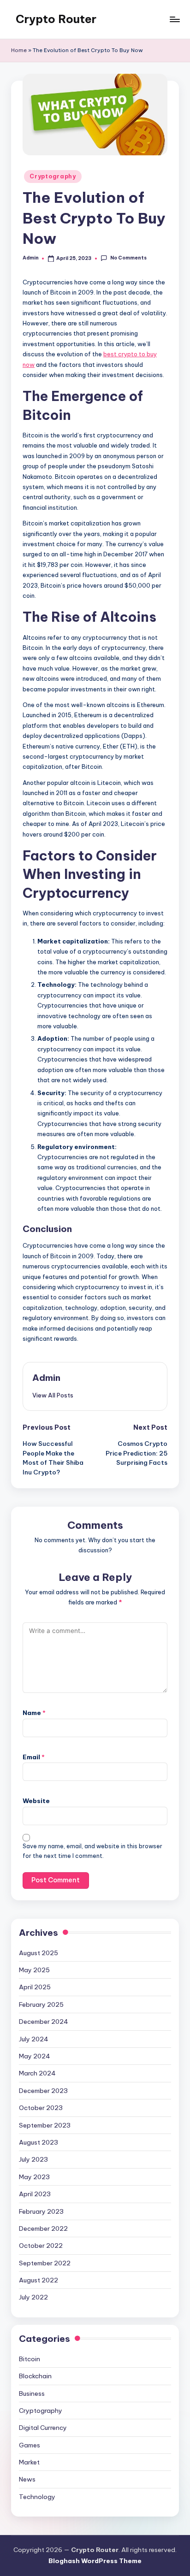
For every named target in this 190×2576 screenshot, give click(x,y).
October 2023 (41, 2108)
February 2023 (41, 2211)
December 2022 (43, 2228)
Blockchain (35, 2376)
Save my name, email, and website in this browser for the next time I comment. (92, 1851)
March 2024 (37, 2073)
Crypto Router (56, 19)
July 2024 (34, 2039)
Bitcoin (30, 2359)
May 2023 (34, 2177)
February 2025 (41, 2004)
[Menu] (174, 19)
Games (30, 2445)
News (27, 2479)
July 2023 (33, 2159)
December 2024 (44, 2022)
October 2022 (41, 2246)
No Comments (128, 258)
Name (34, 1713)
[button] (53, 1395)
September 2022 (45, 2263)
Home (19, 50)
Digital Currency (43, 2428)
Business (32, 2393)
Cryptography (53, 176)
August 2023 (39, 2142)
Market (29, 2462)
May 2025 (34, 1970)
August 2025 (39, 1953)
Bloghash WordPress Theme (95, 2561)
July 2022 (33, 2297)
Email (34, 1757)
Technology (37, 2497)
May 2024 (35, 2056)
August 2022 (39, 2280)
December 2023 (43, 2091)
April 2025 (35, 1987)
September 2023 (45, 2125)
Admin (46, 1378)
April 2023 (35, 2194)
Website (36, 1801)
